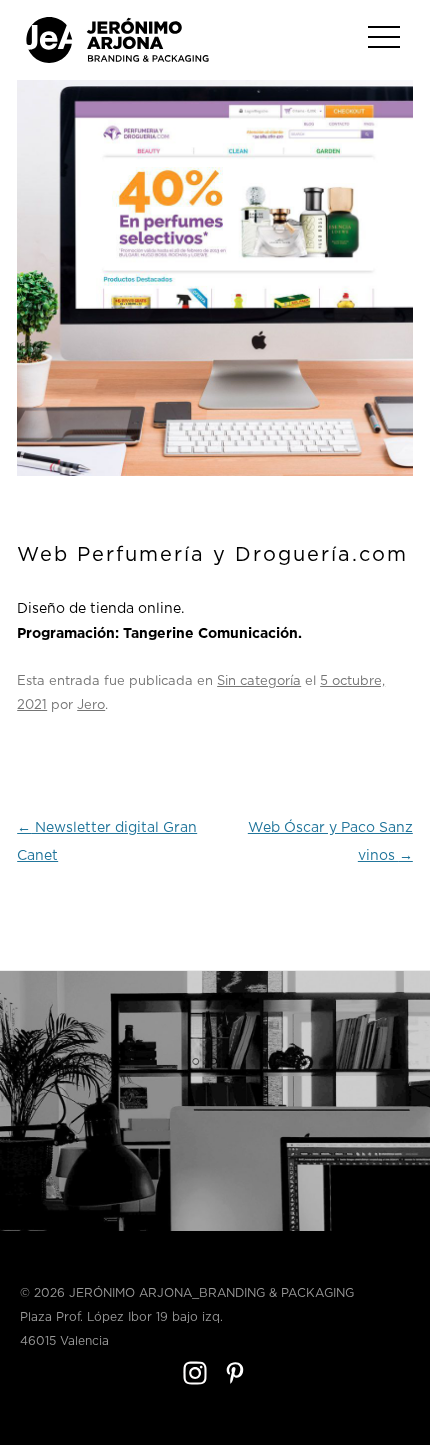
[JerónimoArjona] (117, 60)
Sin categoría (259, 681)
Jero (91, 705)
